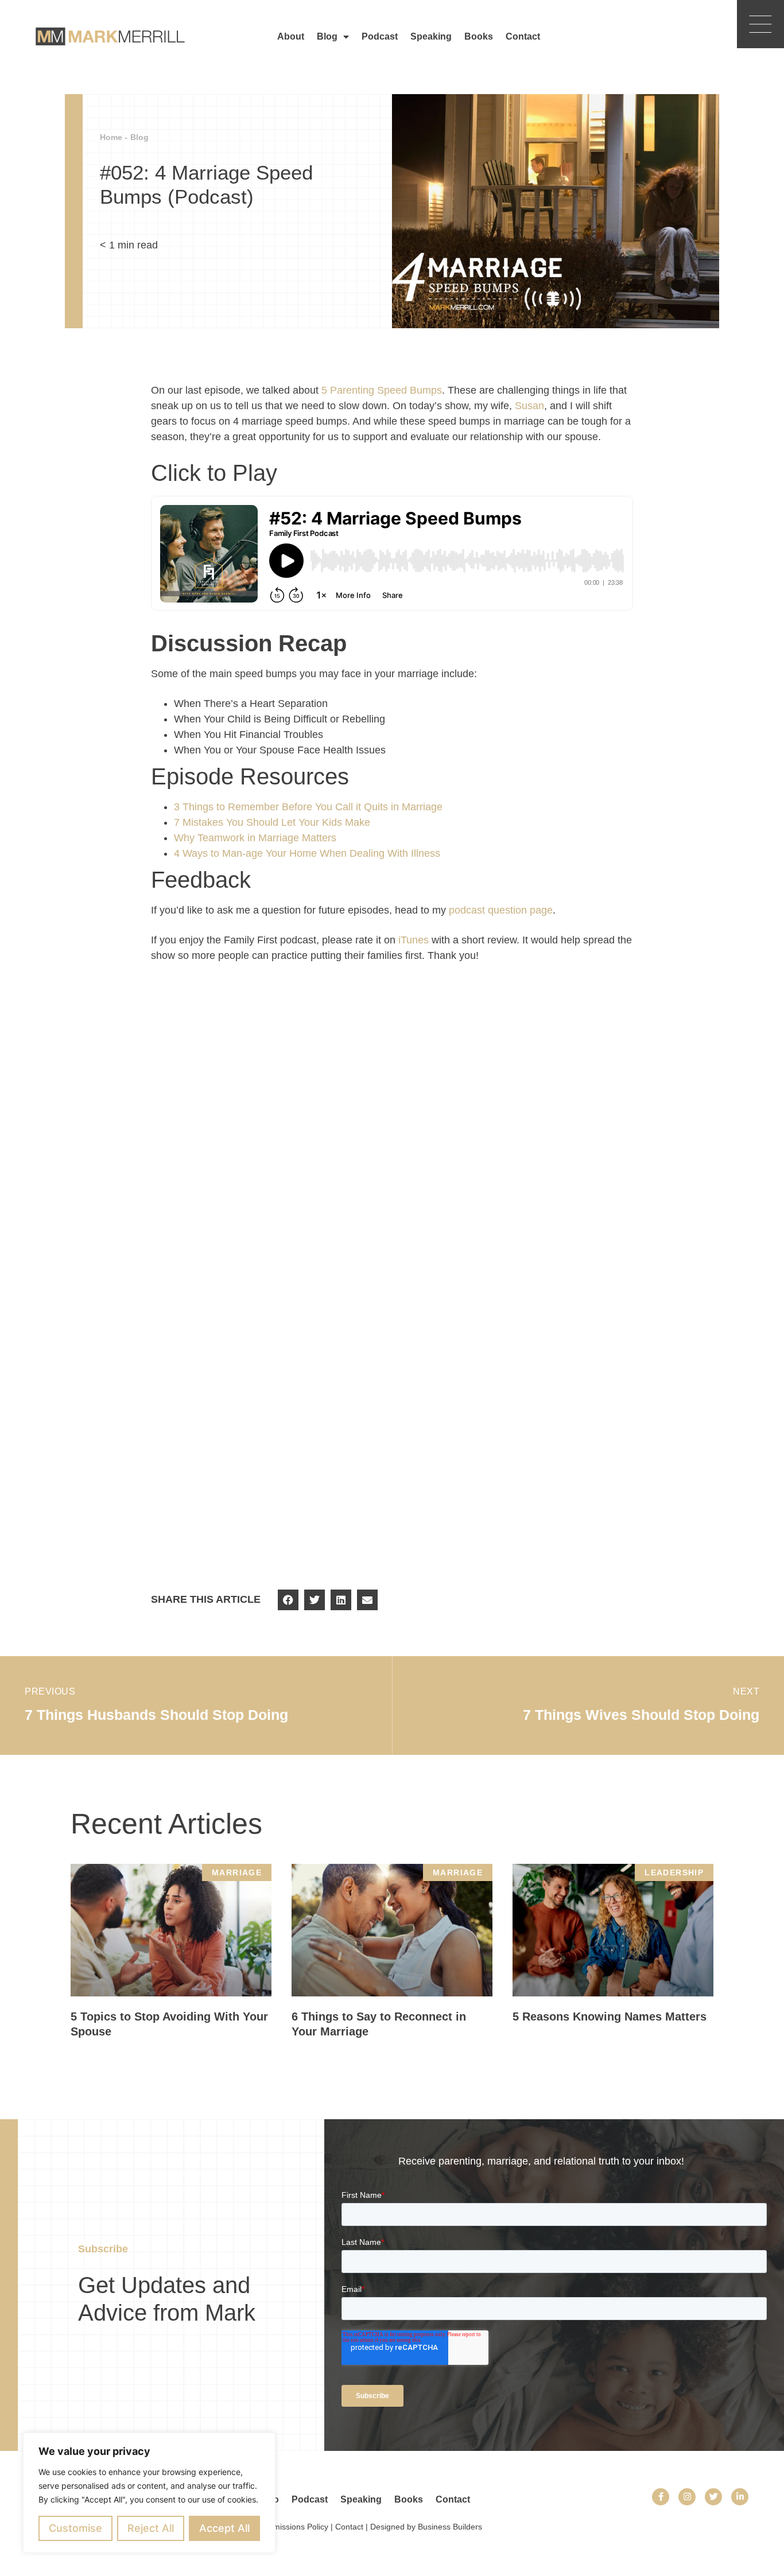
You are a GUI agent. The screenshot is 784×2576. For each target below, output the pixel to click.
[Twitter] (713, 2497)
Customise (75, 2528)
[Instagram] (687, 2497)
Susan (529, 406)
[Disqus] (392, 1133)
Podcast (380, 36)
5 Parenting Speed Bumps (382, 390)
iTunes (414, 940)
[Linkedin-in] (740, 2497)
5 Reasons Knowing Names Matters (610, 2016)
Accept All (224, 2528)
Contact (523, 36)
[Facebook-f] (661, 2497)
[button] (288, 1600)
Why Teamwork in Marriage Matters (255, 838)
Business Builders (450, 2527)
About (291, 36)
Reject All (151, 2528)
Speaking (431, 36)
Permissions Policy (294, 2527)
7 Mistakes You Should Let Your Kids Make (272, 822)
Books (479, 36)
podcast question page (501, 910)
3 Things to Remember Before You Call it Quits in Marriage (308, 807)
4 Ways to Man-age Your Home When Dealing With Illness (307, 853)
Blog (327, 36)
